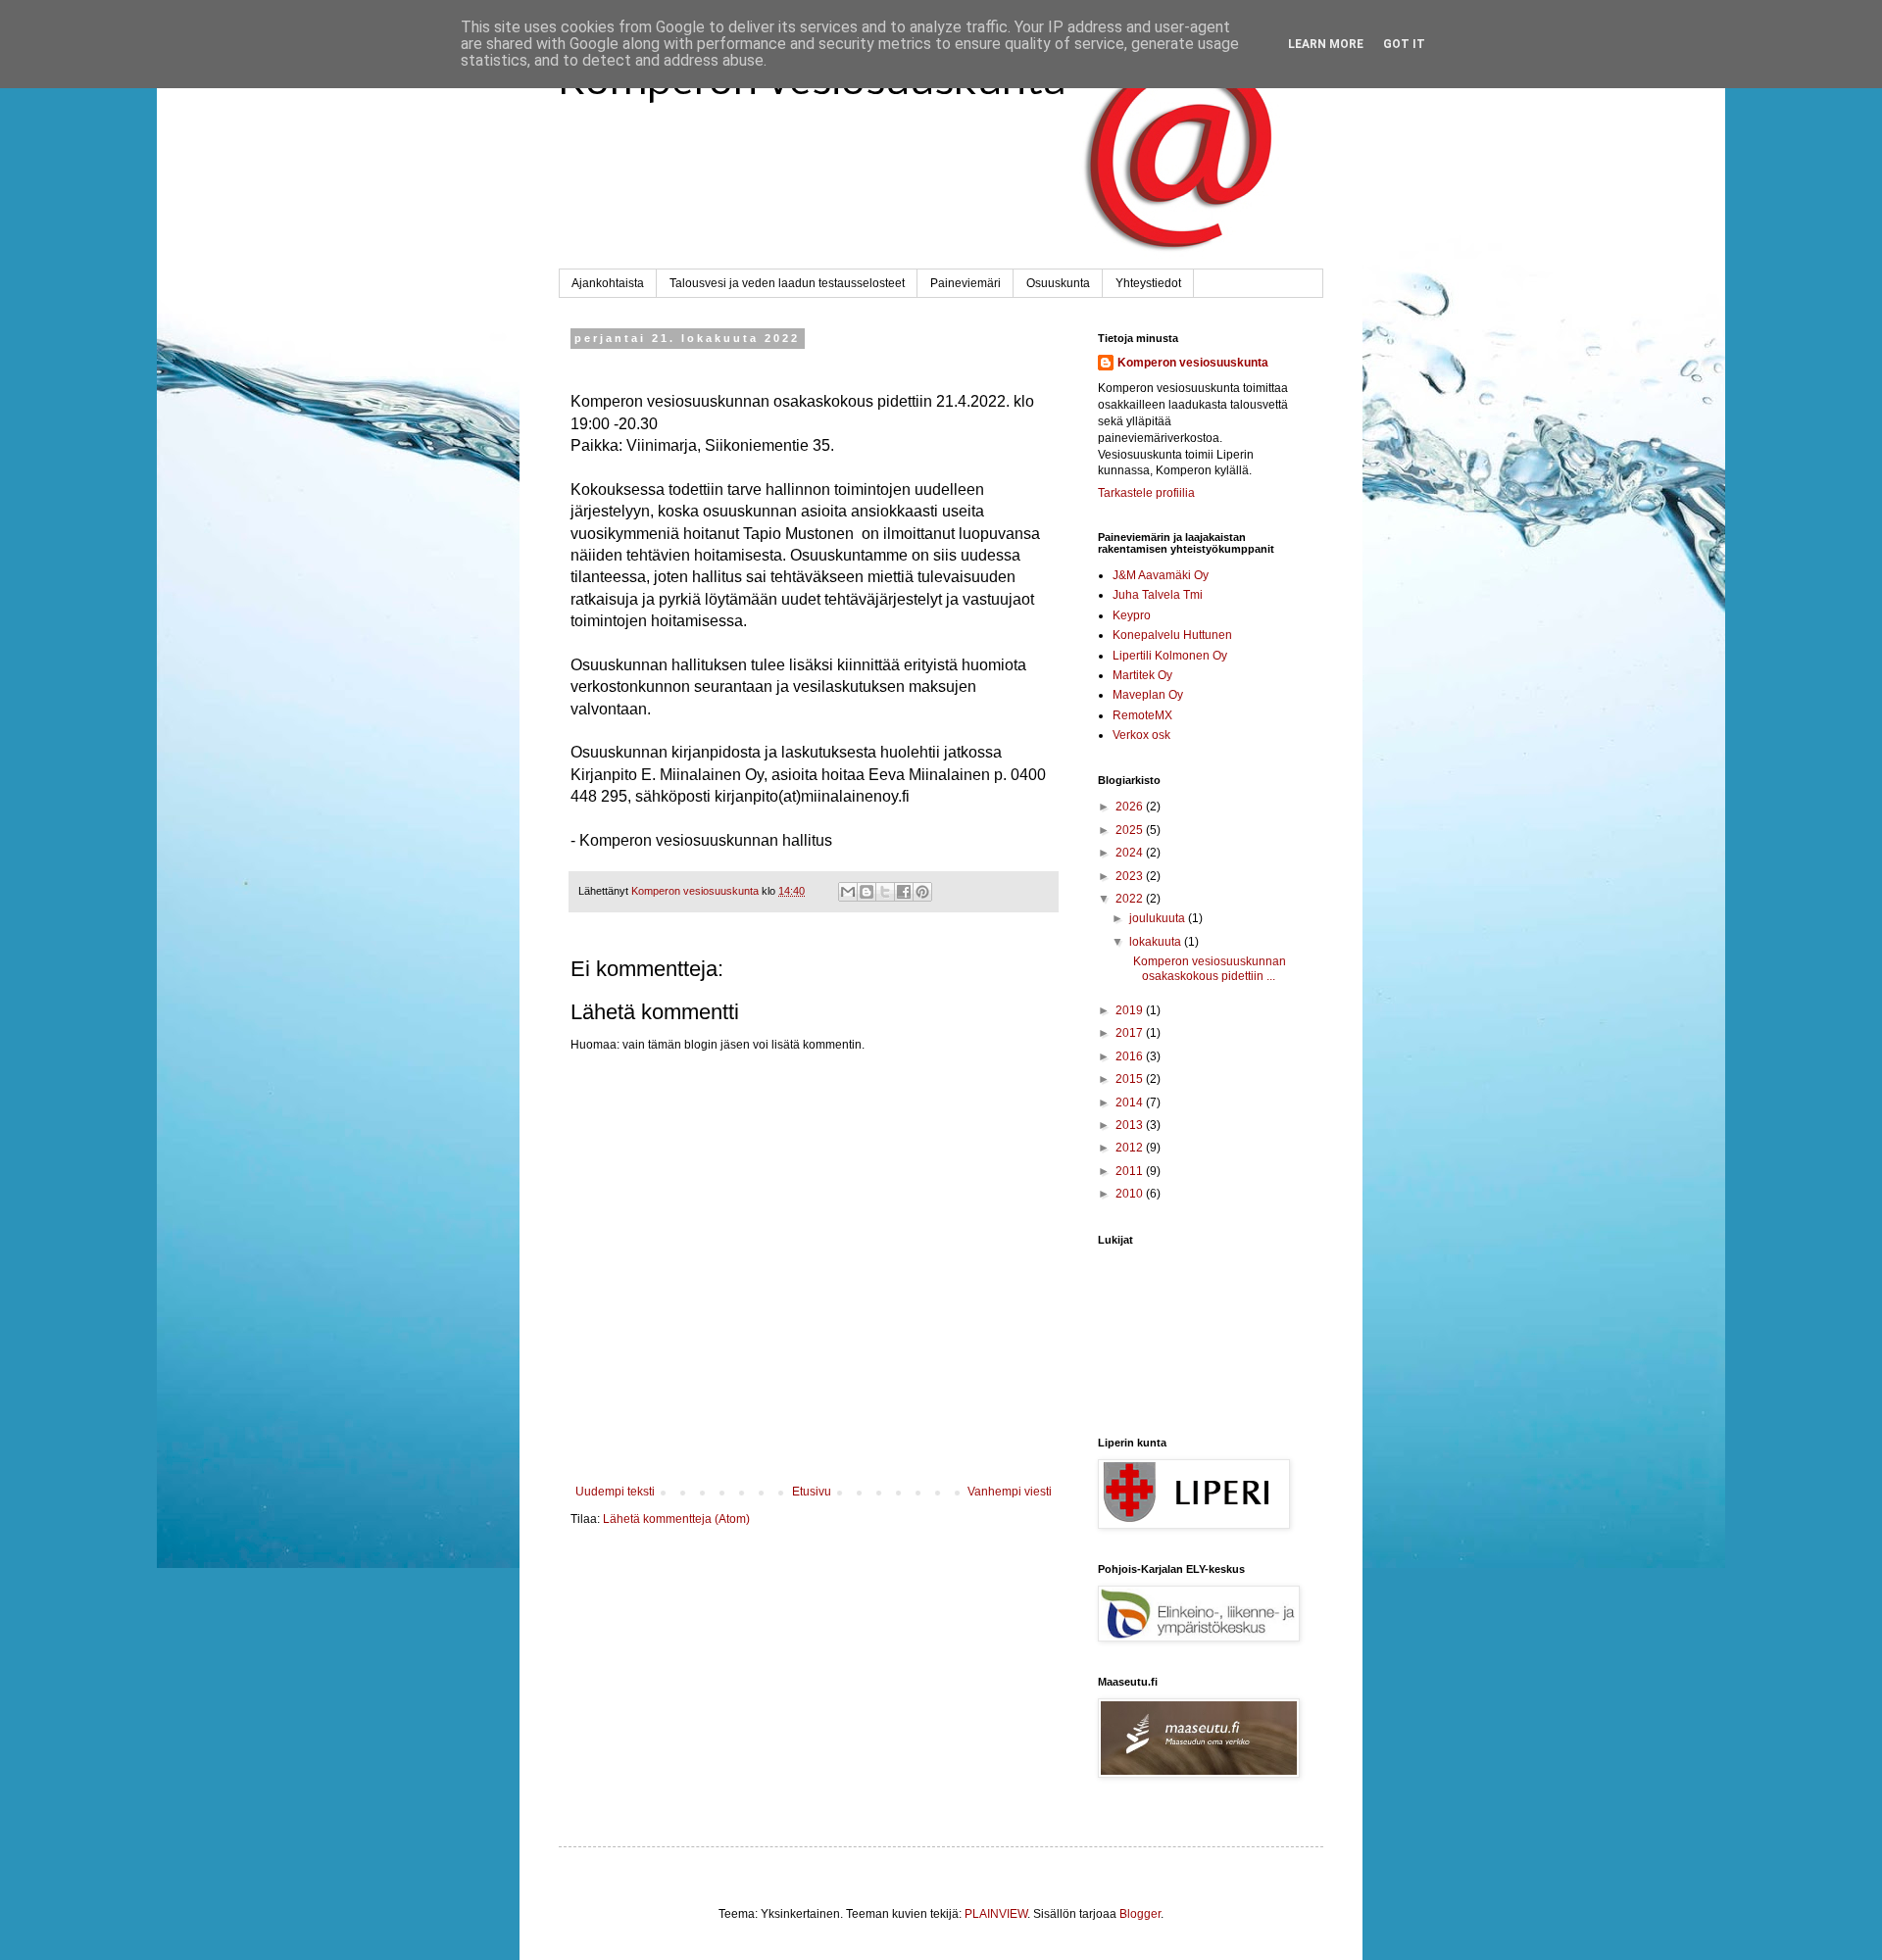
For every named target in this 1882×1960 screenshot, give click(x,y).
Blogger (1140, 1914)
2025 (1131, 830)
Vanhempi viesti (1010, 1492)
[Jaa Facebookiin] (904, 892)
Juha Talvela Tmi (1158, 595)
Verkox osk (1141, 735)
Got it (1404, 44)
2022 (1131, 899)
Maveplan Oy (1148, 695)
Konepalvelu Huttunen (1172, 635)
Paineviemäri (966, 283)
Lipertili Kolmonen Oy (1170, 656)
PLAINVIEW (996, 1914)
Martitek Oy (1142, 675)
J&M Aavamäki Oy (1161, 575)
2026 (1131, 807)
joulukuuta (1159, 918)
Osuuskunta (1058, 283)
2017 (1131, 1033)
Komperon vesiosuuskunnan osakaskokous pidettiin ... (1207, 968)
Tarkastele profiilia (1146, 493)
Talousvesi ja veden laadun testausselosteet (787, 283)
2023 (1131, 876)
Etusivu (812, 1492)
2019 (1131, 1010)
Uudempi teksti (615, 1492)
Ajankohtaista (608, 283)
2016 (1131, 1056)
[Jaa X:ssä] (885, 892)
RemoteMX (1142, 715)
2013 (1131, 1125)
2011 (1131, 1171)
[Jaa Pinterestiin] (922, 892)
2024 (1131, 853)
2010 (1131, 1194)
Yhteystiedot (1148, 283)
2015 (1131, 1079)
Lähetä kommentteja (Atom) (676, 1519)
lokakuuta (1157, 942)
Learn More (1326, 44)
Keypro (1132, 615)
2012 (1131, 1148)
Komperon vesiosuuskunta (1193, 363)
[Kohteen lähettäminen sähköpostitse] (848, 892)
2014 (1131, 1102)
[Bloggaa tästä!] (867, 892)
